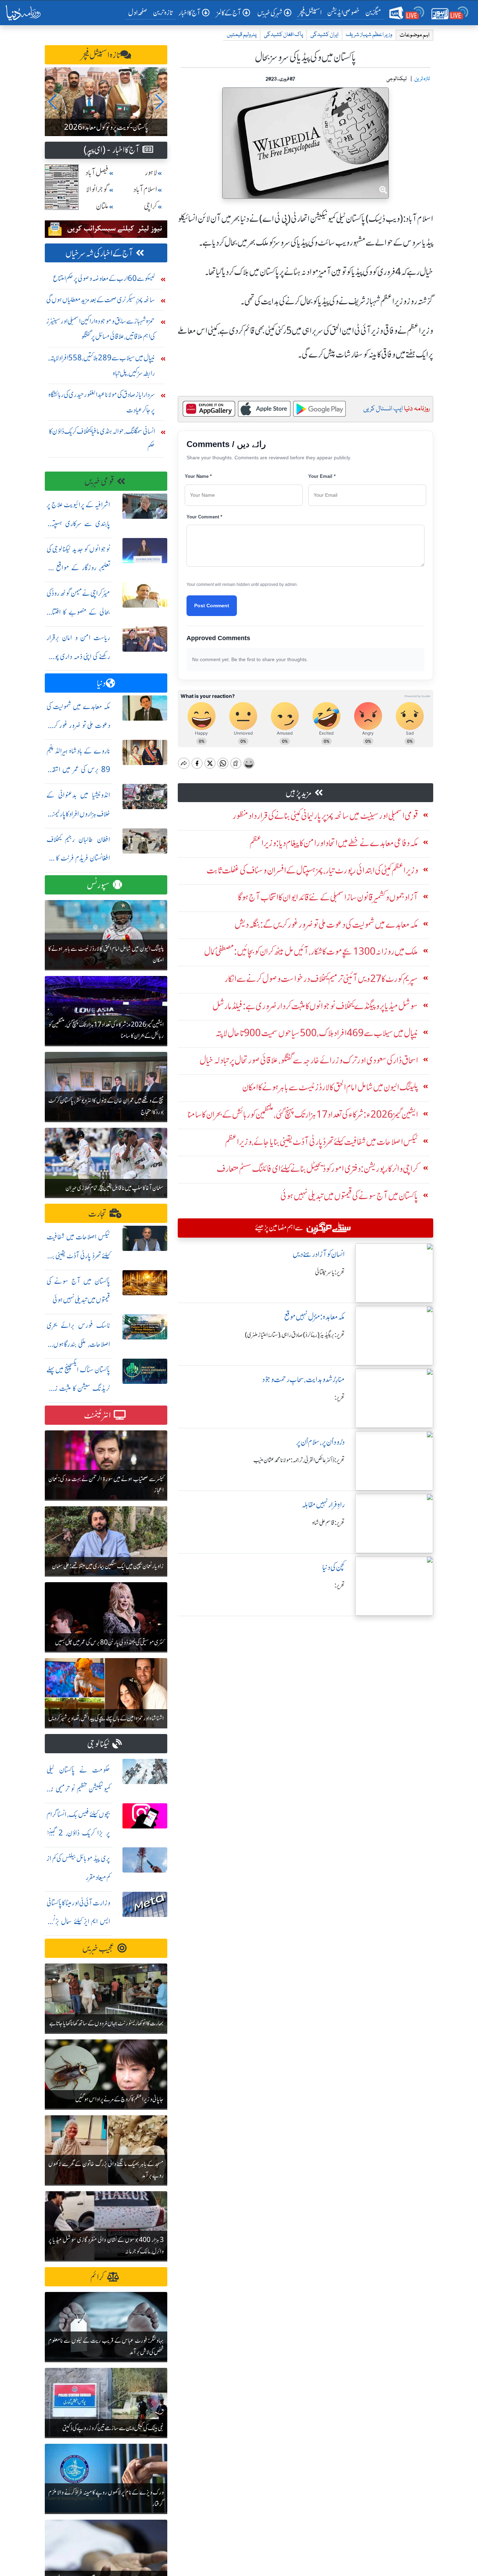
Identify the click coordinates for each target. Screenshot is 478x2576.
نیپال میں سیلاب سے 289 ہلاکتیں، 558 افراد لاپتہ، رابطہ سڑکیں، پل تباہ (102, 365)
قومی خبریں (99, 482)
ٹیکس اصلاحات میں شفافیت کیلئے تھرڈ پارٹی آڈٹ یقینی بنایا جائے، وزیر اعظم (78, 1256)
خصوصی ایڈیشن (343, 12)
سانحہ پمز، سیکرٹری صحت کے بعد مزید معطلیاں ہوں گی (101, 300)
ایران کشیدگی (324, 35)
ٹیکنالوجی (98, 1744)
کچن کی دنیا (333, 1567)
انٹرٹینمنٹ (97, 1416)
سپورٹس (98, 885)
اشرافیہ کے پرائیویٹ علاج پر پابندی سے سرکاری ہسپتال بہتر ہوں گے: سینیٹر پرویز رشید (78, 523)
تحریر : (340, 1397)
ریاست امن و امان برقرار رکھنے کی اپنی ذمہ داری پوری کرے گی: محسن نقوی (78, 656)
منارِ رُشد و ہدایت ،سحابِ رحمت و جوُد (303, 1379)
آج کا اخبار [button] (189, 13)
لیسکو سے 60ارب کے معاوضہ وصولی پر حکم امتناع (104, 278)
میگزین (373, 12)
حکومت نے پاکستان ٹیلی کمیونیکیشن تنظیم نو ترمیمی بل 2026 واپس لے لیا (78, 1789)
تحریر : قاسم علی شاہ (328, 1523)
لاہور (151, 173)
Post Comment (212, 606)
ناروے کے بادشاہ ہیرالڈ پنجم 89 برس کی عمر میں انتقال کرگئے (78, 770)
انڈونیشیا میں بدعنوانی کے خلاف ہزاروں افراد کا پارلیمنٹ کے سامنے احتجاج (78, 814)
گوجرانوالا (97, 189)
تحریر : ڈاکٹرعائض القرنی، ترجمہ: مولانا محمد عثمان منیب (299, 1460)
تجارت (97, 1214)
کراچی (150, 206)
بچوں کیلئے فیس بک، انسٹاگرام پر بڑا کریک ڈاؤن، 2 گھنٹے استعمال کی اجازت (78, 1833)
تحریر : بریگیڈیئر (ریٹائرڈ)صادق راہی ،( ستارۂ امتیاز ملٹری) (295, 1335)
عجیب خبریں (98, 1949)
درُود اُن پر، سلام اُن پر (320, 1442)
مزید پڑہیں (299, 793)
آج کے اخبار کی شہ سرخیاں (99, 253)
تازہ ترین (163, 12)
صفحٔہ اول (139, 12)
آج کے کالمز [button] (229, 13)
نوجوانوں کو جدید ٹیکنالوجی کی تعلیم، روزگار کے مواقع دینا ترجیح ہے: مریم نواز (78, 568)
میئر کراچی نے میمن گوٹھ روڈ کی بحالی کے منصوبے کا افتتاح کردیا (78, 612)
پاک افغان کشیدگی (283, 35)
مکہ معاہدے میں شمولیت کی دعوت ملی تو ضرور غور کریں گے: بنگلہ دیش (78, 725)
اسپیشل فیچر (310, 12)
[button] (53, 102)
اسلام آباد (145, 189)
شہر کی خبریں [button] (270, 13)
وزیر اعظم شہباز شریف (369, 35)
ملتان (102, 206)
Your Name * (198, 476)
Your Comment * (204, 517)
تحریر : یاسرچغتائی (330, 1272)
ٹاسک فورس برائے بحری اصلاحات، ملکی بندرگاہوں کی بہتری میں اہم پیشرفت (78, 1344)
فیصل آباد (97, 173)
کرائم (97, 2277)
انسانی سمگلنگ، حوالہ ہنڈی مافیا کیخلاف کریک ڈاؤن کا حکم (102, 439)
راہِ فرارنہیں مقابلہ (323, 1505)
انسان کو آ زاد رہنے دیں (319, 1254)
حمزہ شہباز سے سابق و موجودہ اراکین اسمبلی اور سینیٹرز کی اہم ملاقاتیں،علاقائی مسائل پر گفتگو (101, 329)
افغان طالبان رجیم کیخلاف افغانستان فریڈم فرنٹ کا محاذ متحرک (78, 858)
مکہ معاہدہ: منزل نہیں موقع (314, 1317)
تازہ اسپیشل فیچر (101, 55)
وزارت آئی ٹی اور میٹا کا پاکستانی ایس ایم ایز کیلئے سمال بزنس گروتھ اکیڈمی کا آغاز (78, 1922)
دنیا (101, 683)
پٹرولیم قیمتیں (242, 35)
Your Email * (322, 476)
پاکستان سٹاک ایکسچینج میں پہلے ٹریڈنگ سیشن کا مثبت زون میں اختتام (78, 1389)
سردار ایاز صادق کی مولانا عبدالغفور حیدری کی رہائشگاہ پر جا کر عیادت (102, 402)
